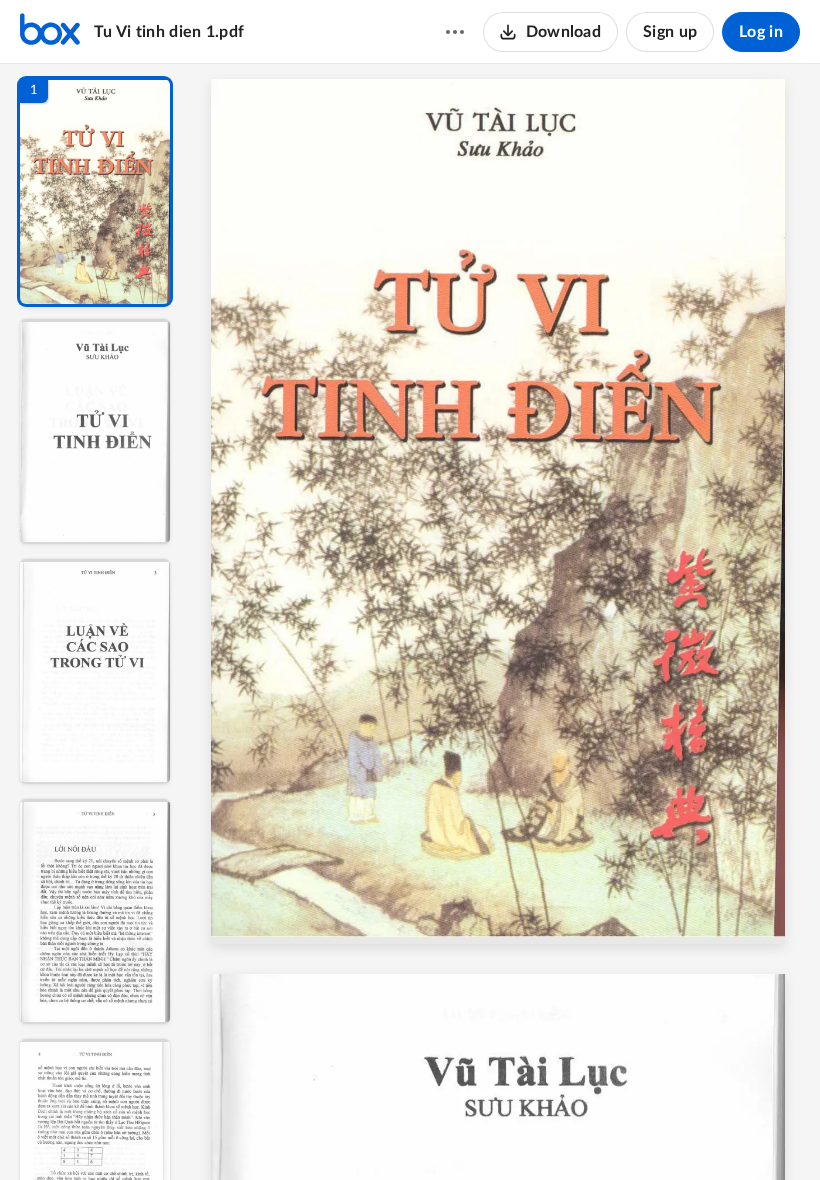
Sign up (670, 32)
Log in (761, 32)
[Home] (50, 32)
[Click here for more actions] (455, 32)
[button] (95, 191)
